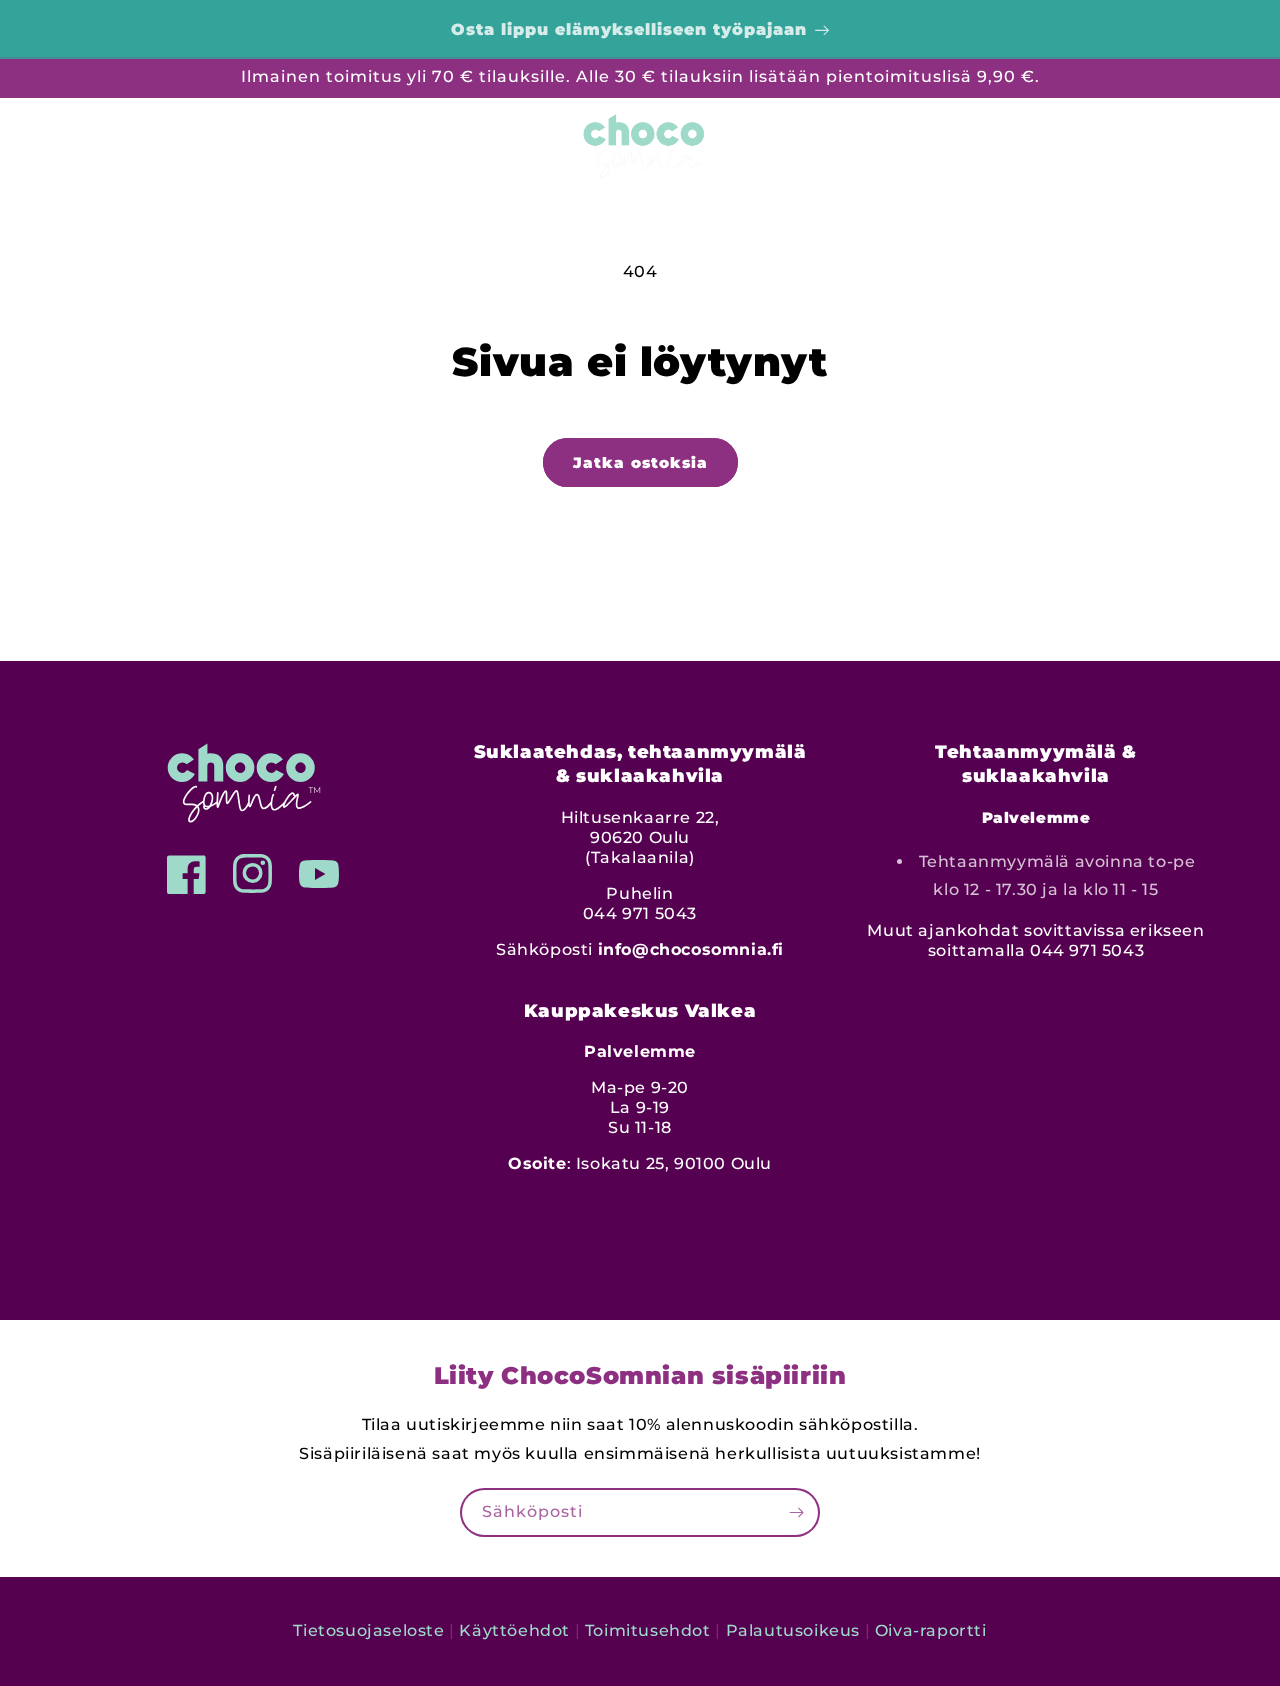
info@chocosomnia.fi (691, 949)
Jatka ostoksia (640, 462)
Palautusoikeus (793, 1630)
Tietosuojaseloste (368, 1630)
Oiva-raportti (931, 1630)
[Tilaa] (796, 1512)
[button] (60, 142)
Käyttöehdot (514, 1630)
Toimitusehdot (648, 1630)
